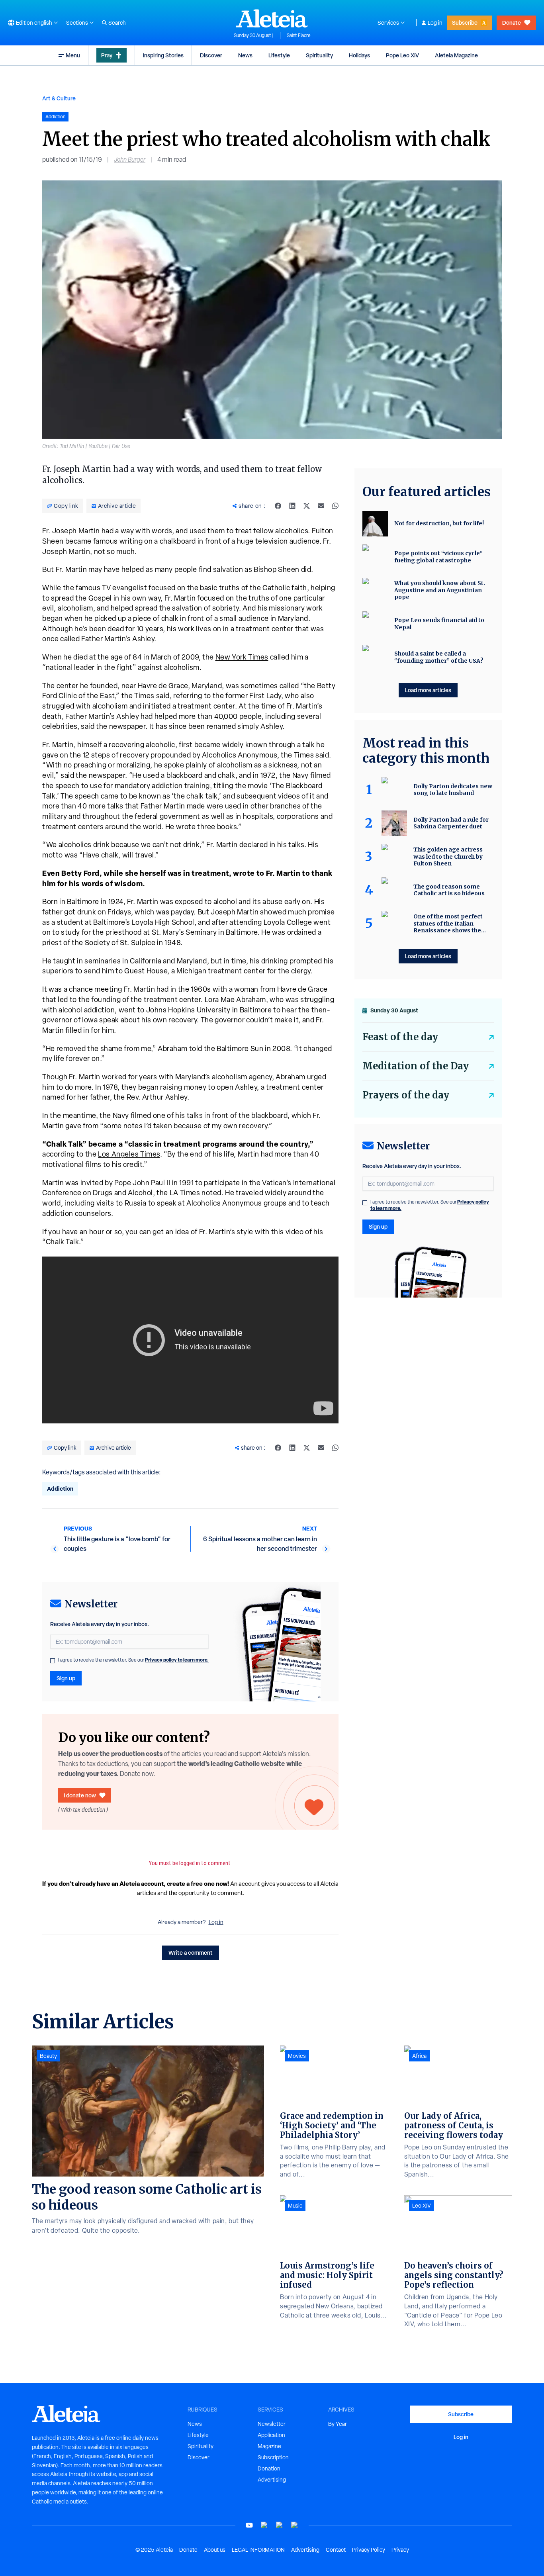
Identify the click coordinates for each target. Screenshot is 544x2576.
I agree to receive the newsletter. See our (133, 1660)
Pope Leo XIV (402, 55)
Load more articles (428, 690)
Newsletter (272, 2424)
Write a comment (191, 1953)
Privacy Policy (369, 2550)
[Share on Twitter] (307, 506)
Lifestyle (279, 55)
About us (215, 2550)
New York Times (242, 657)
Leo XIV (422, 2206)
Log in (435, 23)
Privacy (400, 2550)
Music (295, 2206)
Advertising (272, 2480)
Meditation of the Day (416, 1066)
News (245, 55)
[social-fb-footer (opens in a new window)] (264, 2525)
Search (117, 23)
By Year (338, 2424)
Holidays (359, 55)
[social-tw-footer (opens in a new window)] (280, 2525)
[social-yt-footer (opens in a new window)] (249, 2525)
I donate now (80, 1795)
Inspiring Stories (163, 55)
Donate (512, 23)
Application (271, 2435)
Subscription (273, 2457)
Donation (269, 2468)
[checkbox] (53, 1661)
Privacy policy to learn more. (177, 1660)
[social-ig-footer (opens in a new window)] (295, 2525)
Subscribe (465, 23)
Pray (107, 55)
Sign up (66, 1678)
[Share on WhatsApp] (335, 506)
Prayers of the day (406, 1095)
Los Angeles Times (129, 1154)
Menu (73, 55)
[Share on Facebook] (278, 506)
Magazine (269, 2446)
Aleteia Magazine (456, 55)
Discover (211, 55)
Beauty (48, 2056)
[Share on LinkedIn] (292, 506)
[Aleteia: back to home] (272, 18)
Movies (297, 2056)
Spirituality (319, 55)
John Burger (130, 160)
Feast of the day (400, 1037)
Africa (419, 2056)
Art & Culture (59, 98)
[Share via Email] (321, 506)
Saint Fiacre (299, 35)
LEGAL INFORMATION (258, 2550)
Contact (336, 2550)
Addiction (60, 1489)
